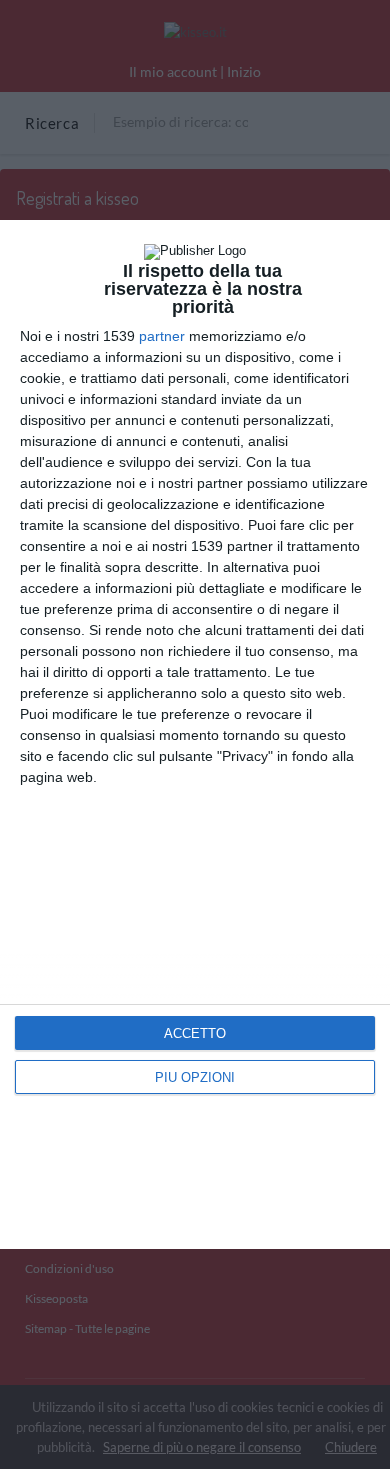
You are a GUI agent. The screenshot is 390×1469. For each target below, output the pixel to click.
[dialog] (195, 734)
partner (162, 336)
